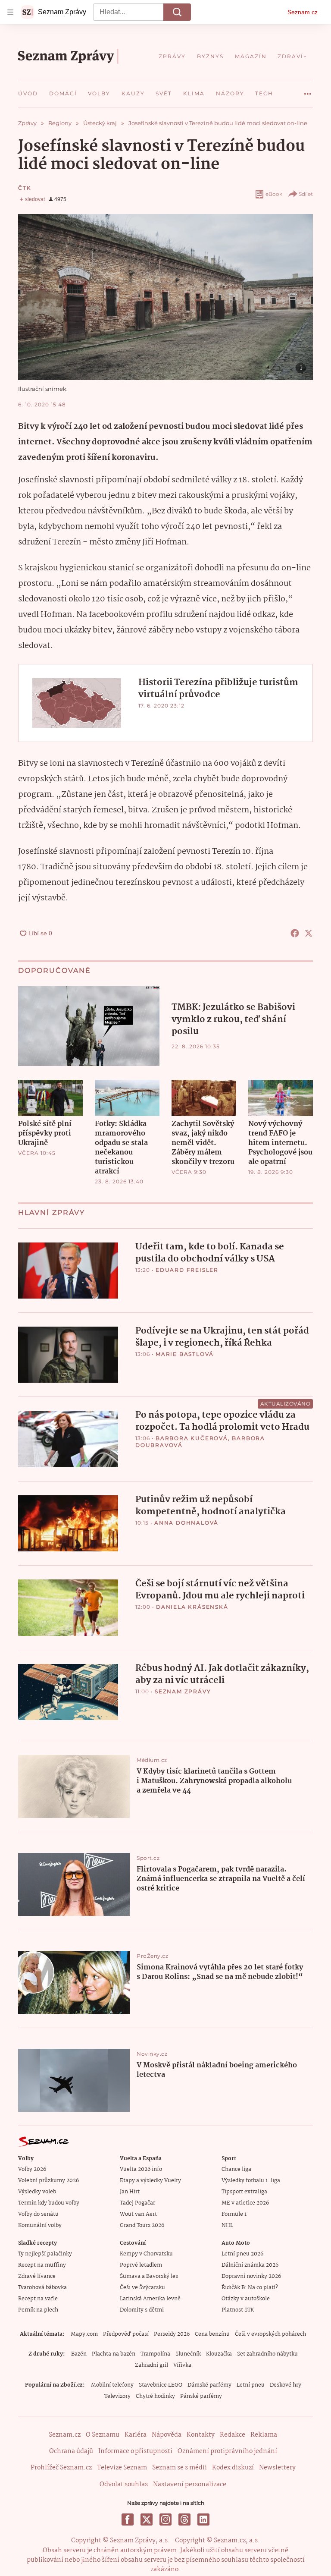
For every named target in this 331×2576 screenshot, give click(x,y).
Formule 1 (234, 2214)
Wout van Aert (138, 2214)
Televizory (117, 2396)
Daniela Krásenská (192, 1607)
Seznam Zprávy (183, 1691)
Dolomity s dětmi (142, 2310)
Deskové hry (286, 2385)
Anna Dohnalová (186, 1523)
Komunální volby (40, 2225)
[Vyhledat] (177, 12)
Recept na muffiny (42, 2265)
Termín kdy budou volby (49, 2203)
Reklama (264, 2435)
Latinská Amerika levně (150, 2299)
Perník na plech (38, 2310)
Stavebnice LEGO (161, 2385)
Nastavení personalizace (190, 2485)
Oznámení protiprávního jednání (227, 2451)
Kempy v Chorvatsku (146, 2254)
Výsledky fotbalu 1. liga (251, 2181)
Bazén (79, 2354)
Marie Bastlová (185, 1354)
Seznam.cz (303, 12)
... (308, 91)
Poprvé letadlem (141, 2265)
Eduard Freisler (187, 1270)
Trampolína (155, 2354)
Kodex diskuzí (233, 2468)
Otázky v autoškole (246, 2299)
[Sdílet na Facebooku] (295, 933)
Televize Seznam (122, 2468)
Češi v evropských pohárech (270, 2334)
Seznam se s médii (180, 2468)
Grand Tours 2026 (142, 2225)
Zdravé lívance (37, 2276)
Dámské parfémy (209, 2385)
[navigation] (10, 12)
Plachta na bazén (114, 2354)
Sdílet (306, 194)
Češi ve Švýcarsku (142, 2288)
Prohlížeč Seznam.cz (61, 2468)
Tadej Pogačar (137, 2203)
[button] (165, 297)
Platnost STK (238, 2310)
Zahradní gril (151, 2365)
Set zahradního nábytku (267, 2354)
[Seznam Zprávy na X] (147, 2519)
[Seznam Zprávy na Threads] (184, 2519)
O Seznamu (103, 2435)
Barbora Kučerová (192, 1438)
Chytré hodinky (155, 2396)
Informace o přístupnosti (135, 2451)
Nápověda (167, 2435)
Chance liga (236, 2169)
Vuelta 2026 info (141, 2169)
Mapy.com (84, 2334)
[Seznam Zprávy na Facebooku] (128, 2519)
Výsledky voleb (37, 2192)
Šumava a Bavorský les (149, 2276)
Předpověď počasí (126, 2334)
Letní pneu (251, 2385)
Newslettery (277, 2468)
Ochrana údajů (71, 2451)
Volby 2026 (32, 2169)
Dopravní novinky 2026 (251, 2276)
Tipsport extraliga (244, 2192)
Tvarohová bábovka (42, 2288)
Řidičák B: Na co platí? (250, 2288)
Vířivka (182, 2365)
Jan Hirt (130, 2192)
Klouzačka (219, 2354)
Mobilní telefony (112, 2385)
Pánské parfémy (201, 2396)
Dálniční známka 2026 (250, 2265)
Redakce (233, 2435)
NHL (227, 2225)
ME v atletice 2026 (245, 2203)
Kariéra (136, 2435)
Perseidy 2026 (172, 2334)
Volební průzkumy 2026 (48, 2181)
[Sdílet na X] (309, 933)
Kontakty (201, 2435)
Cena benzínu (212, 2334)
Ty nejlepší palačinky (45, 2254)
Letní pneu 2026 (242, 2254)
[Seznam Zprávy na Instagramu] (165, 2519)
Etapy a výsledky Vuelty (150, 2181)
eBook (274, 194)
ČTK (25, 188)
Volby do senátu (38, 2214)
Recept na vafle (38, 2299)
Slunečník (188, 2354)
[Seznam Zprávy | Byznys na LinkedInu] (203, 2519)
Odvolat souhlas (124, 2485)
